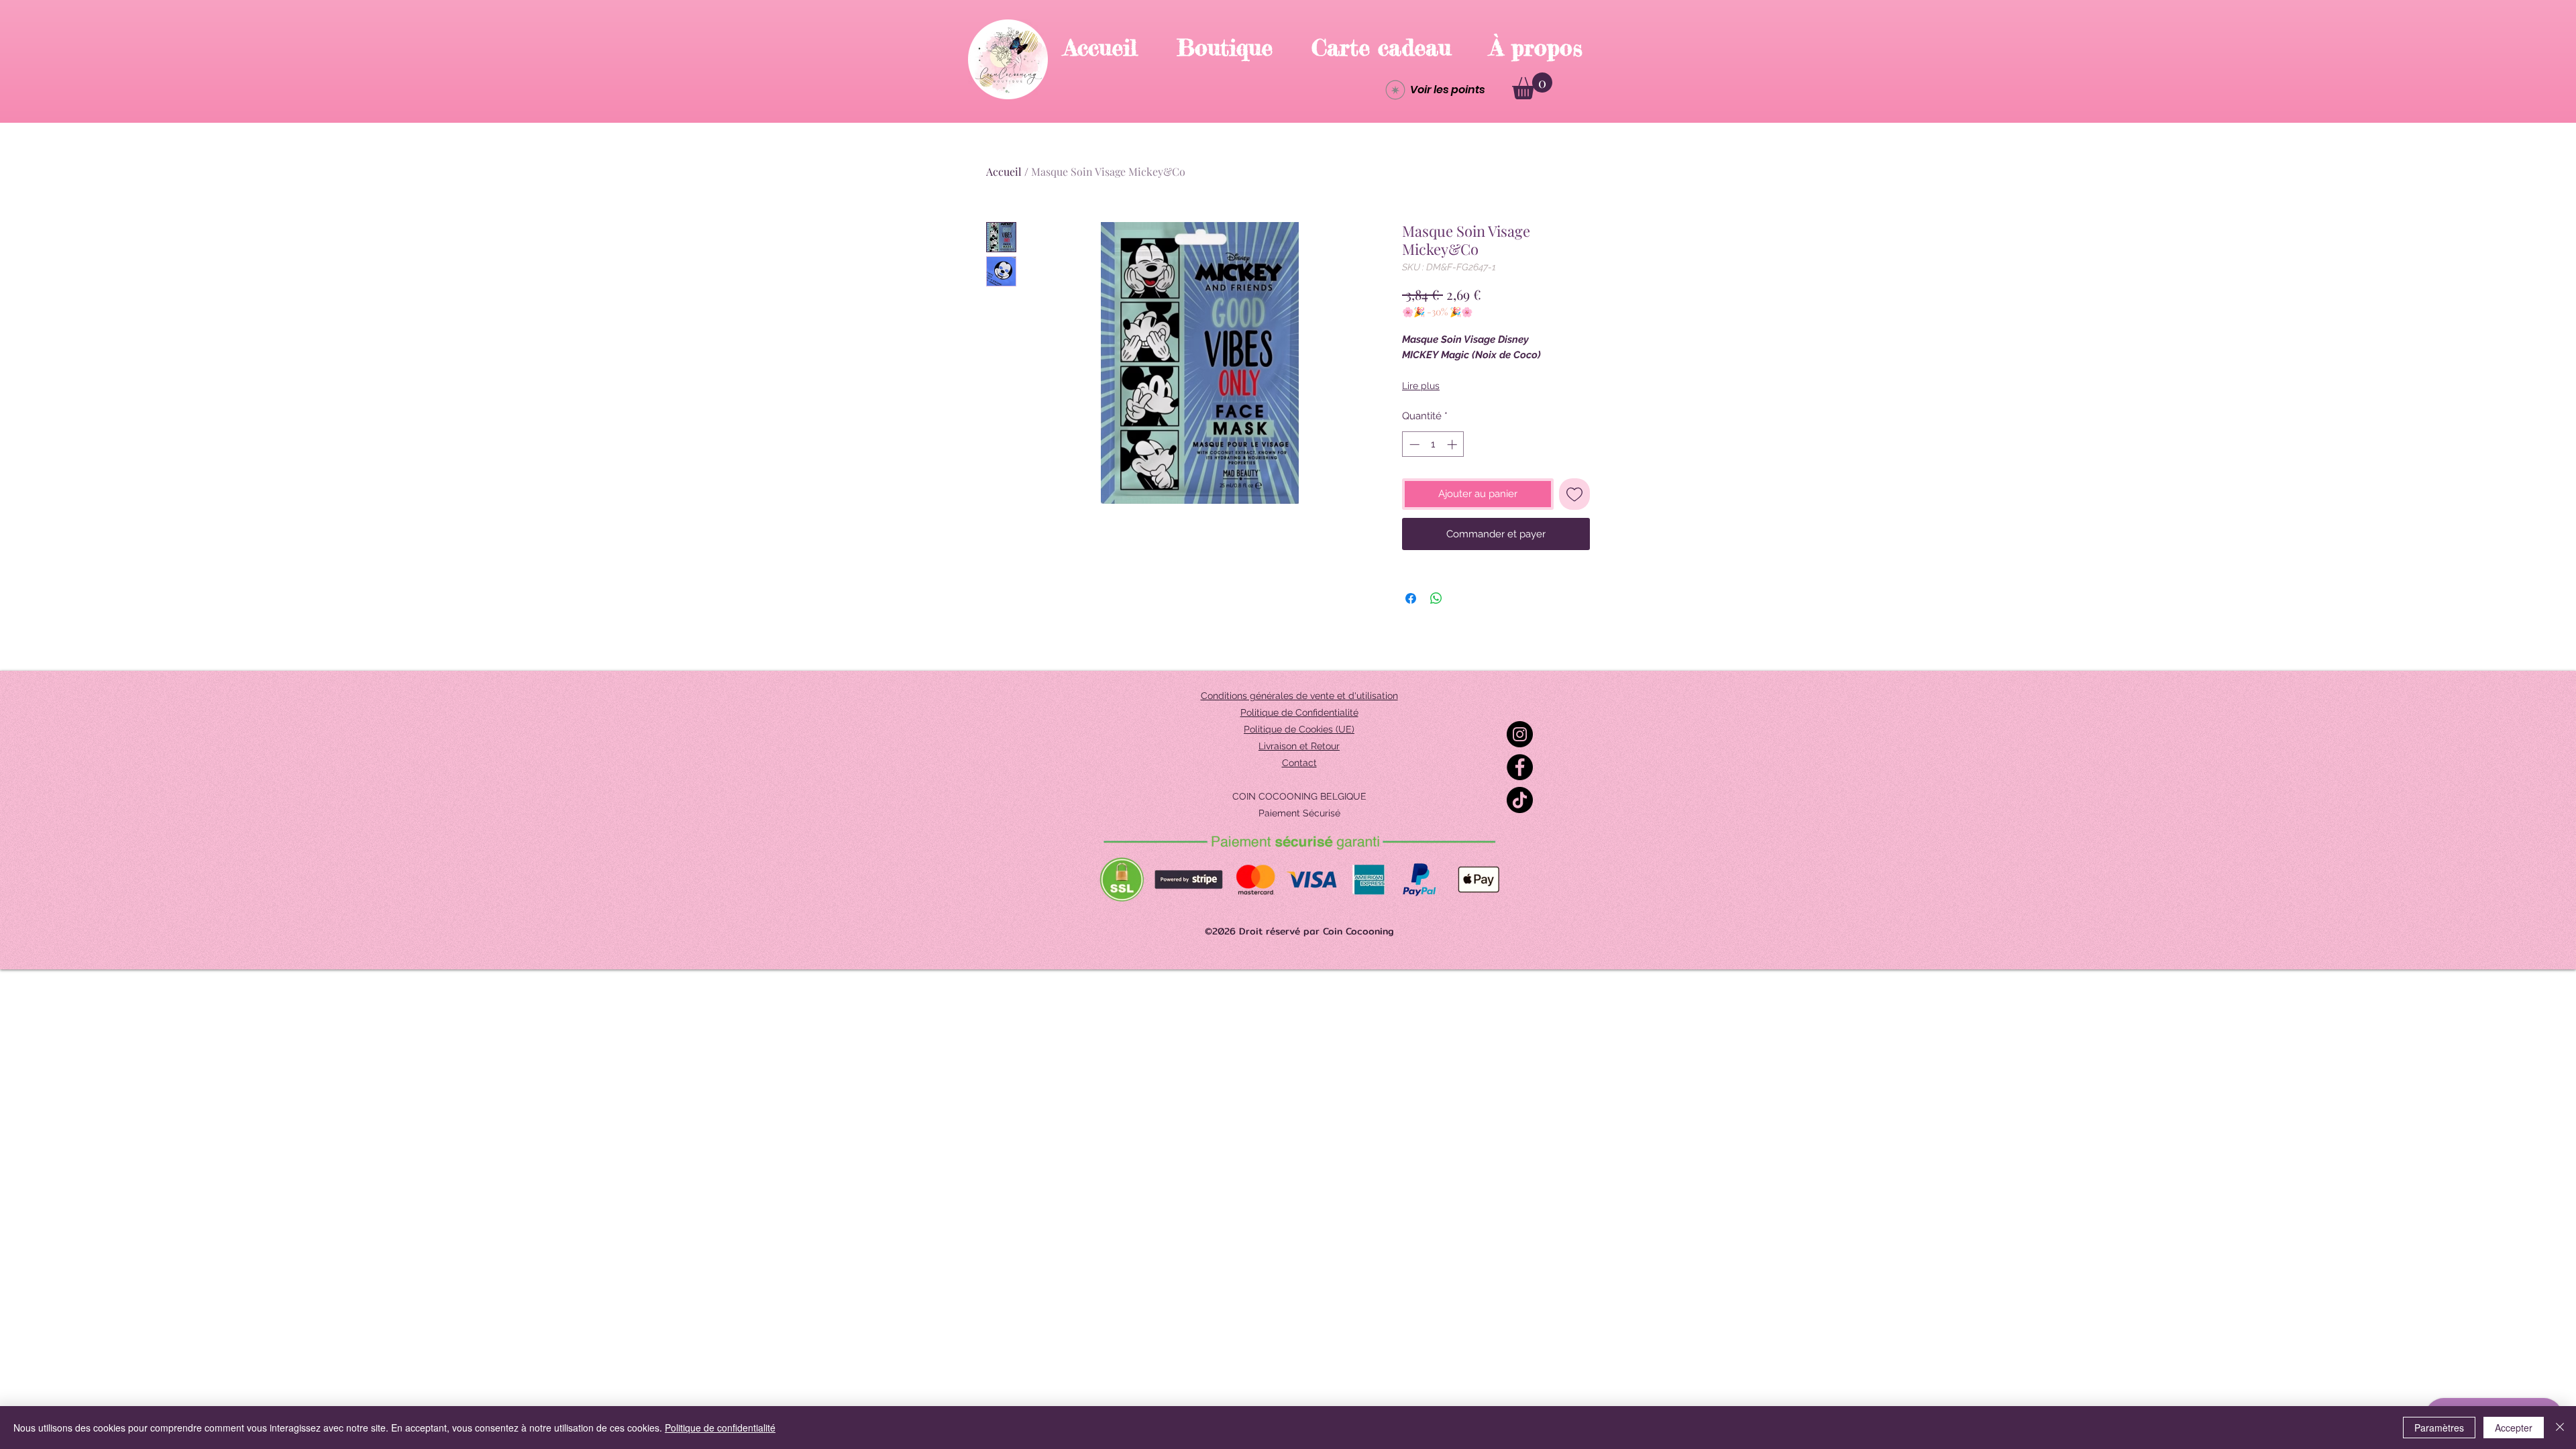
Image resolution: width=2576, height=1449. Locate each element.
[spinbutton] (1433, 444)
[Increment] (1453, 444)
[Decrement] (1413, 444)
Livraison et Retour (1299, 746)
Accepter (2514, 1428)
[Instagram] (1520, 734)
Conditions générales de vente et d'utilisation (1299, 696)
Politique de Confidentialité (1299, 712)
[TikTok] (1520, 800)
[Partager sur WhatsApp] (1436, 598)
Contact (1299, 763)
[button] (1532, 86)
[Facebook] (1520, 767)
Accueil (1004, 171)
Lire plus (1421, 386)
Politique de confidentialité (720, 1428)
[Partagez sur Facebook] (1411, 598)
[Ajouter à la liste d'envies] (1575, 494)
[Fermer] (2560, 1428)
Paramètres (2439, 1428)
